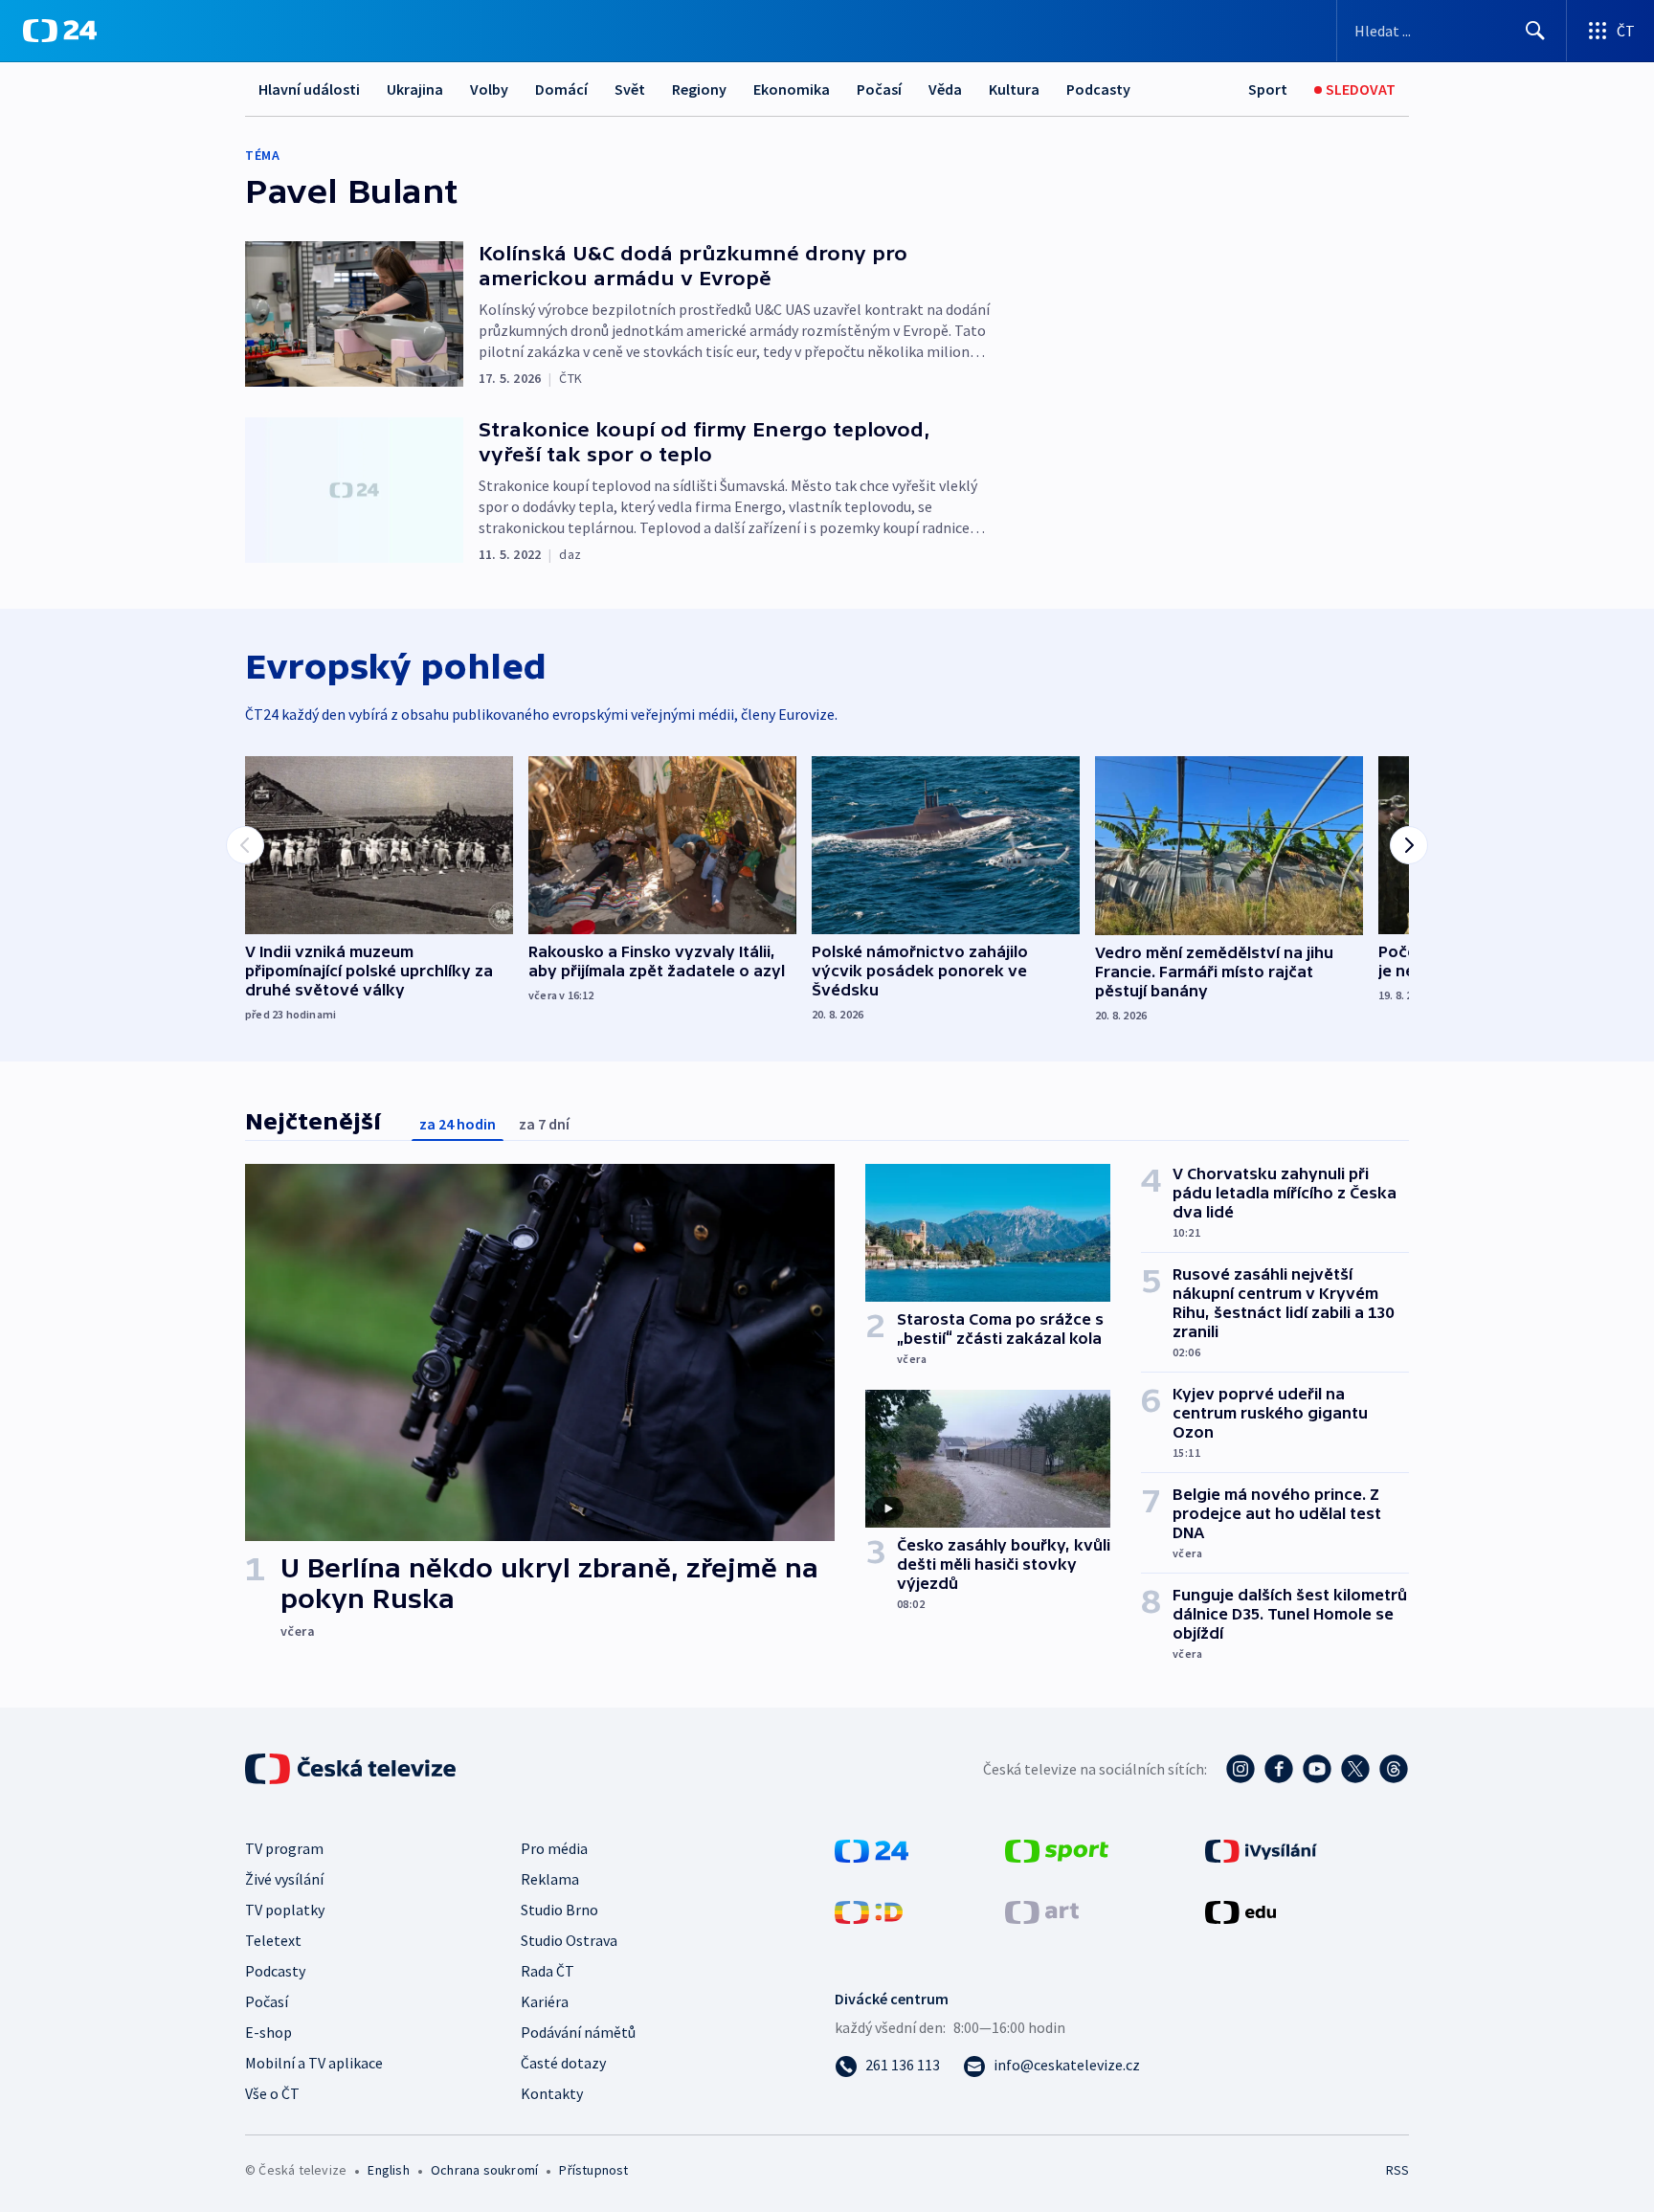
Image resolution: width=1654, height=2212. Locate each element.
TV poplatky (285, 1910)
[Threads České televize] (1394, 1769)
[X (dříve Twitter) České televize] (1355, 1769)
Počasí (879, 89)
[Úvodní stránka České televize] (352, 1769)
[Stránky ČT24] (872, 1849)
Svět (630, 89)
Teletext (273, 1940)
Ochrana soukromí (484, 2170)
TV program (284, 1848)
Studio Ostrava (569, 1940)
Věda (945, 89)
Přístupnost (593, 2170)
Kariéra (545, 2001)
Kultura (1014, 89)
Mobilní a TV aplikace (314, 2063)
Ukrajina (415, 89)
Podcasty (1098, 89)
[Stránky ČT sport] (1057, 1849)
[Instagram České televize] (1240, 1769)
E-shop (268, 2032)
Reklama (550, 1879)
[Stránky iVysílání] (1261, 1849)
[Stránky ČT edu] (1240, 1910)
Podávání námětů (578, 2032)
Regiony (699, 89)
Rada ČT (548, 1971)
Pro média (554, 1848)
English (388, 2170)
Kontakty (552, 2093)
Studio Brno (559, 1910)
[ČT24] (60, 31)
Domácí (561, 89)
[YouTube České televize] (1317, 1769)
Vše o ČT (272, 2093)
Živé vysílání (284, 1879)
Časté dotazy (563, 2063)
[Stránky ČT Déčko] (869, 1910)
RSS (1397, 2170)
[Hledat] (1535, 31)
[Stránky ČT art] (1042, 1910)
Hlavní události (309, 89)
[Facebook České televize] (1279, 1769)
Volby (489, 89)
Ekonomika (792, 89)
